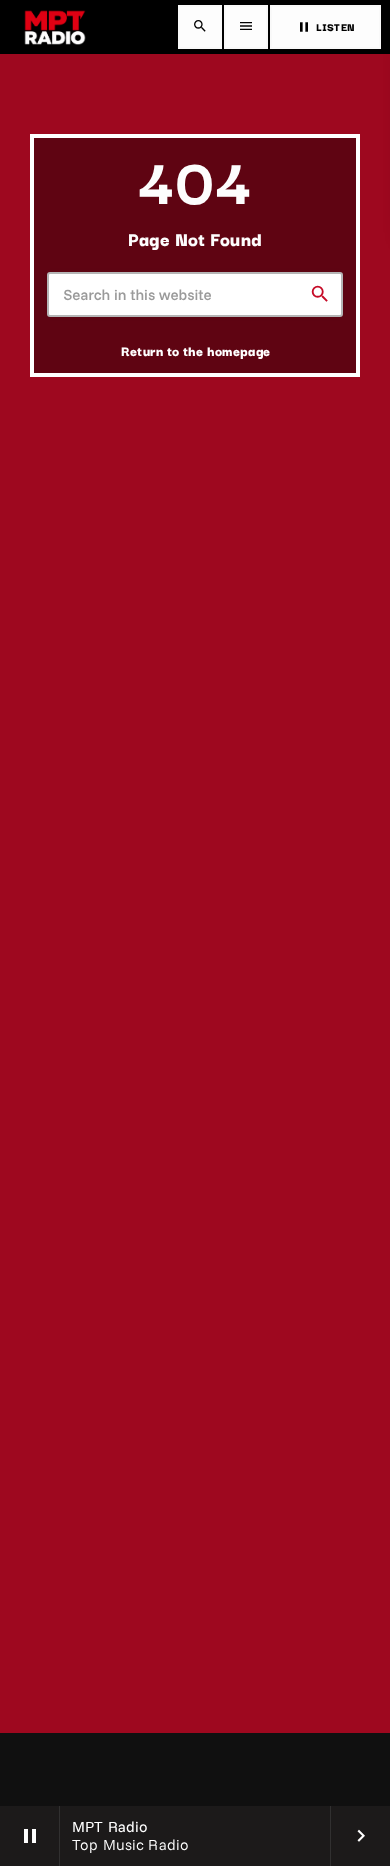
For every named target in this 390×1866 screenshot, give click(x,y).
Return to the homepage (196, 350)
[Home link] (55, 27)
